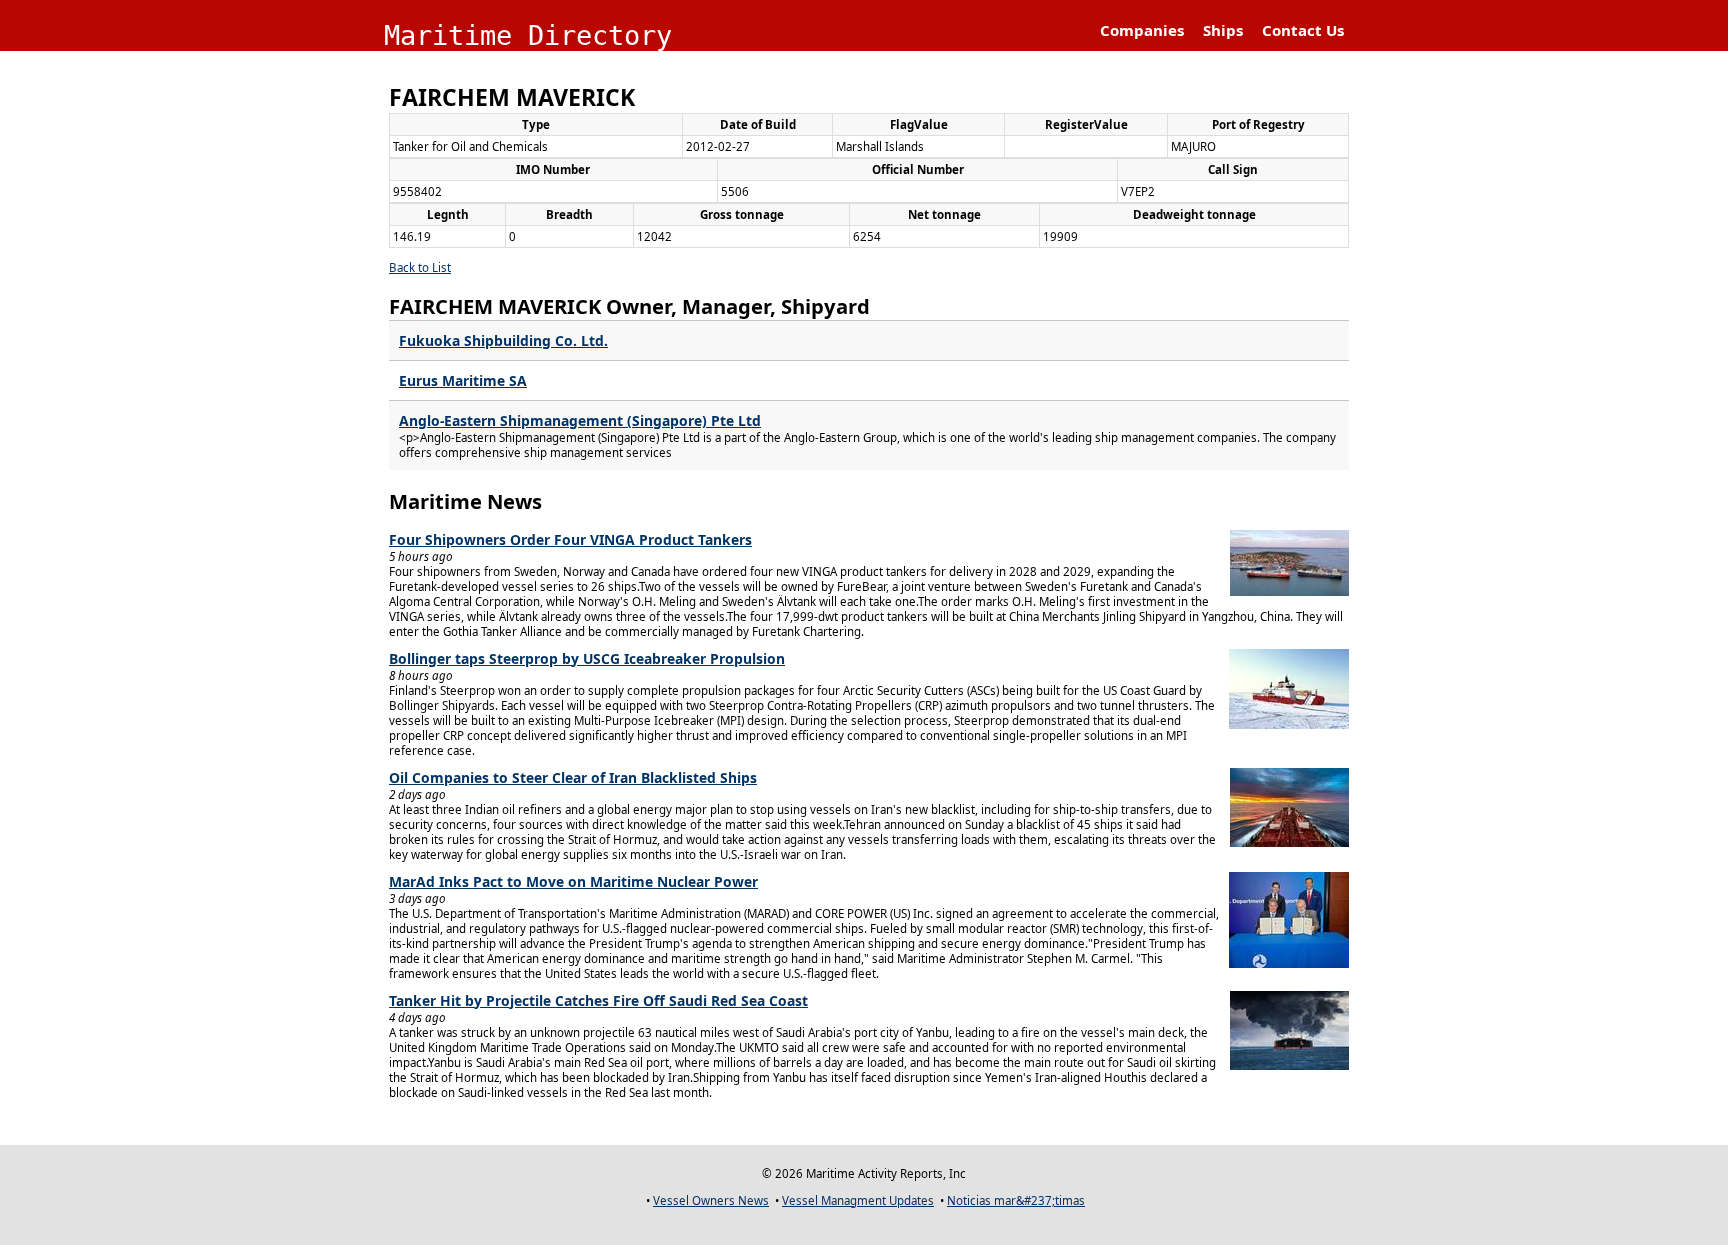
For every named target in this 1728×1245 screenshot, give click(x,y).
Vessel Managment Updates (858, 1200)
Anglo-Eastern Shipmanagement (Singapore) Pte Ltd (580, 420)
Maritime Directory (528, 35)
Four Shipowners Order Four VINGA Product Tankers (570, 539)
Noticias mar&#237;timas (1016, 1200)
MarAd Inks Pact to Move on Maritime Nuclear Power (573, 881)
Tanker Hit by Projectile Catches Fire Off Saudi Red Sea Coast (598, 1000)
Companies (1142, 30)
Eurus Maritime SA (463, 380)
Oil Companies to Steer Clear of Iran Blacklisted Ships (573, 777)
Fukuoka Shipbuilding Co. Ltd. (503, 340)
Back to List (420, 267)
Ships (1223, 30)
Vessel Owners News (711, 1200)
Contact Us (1303, 30)
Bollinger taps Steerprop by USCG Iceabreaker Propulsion (587, 658)
